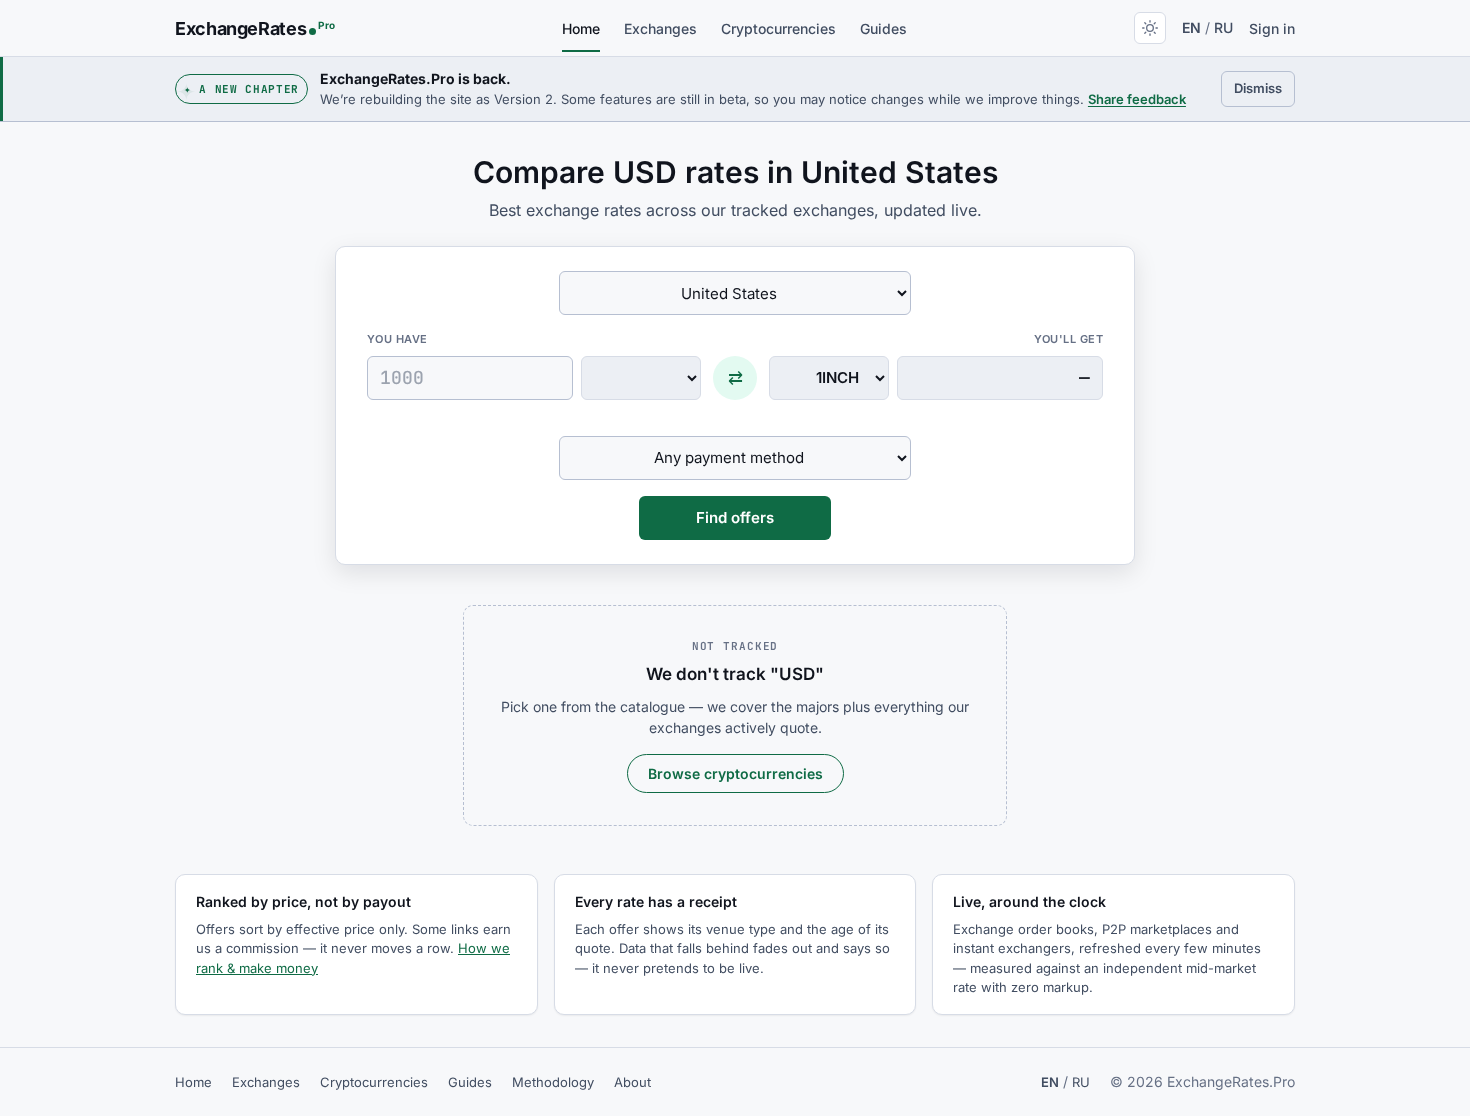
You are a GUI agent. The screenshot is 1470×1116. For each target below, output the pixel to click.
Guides (883, 28)
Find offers (735, 517)
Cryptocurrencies (778, 28)
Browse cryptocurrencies (735, 773)
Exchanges (660, 28)
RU (1223, 27)
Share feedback (1137, 99)
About (632, 1082)
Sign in (1272, 28)
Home (581, 28)
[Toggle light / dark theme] (1150, 28)
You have (397, 339)
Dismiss (1264, 87)
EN (1191, 27)
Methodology (553, 1082)
